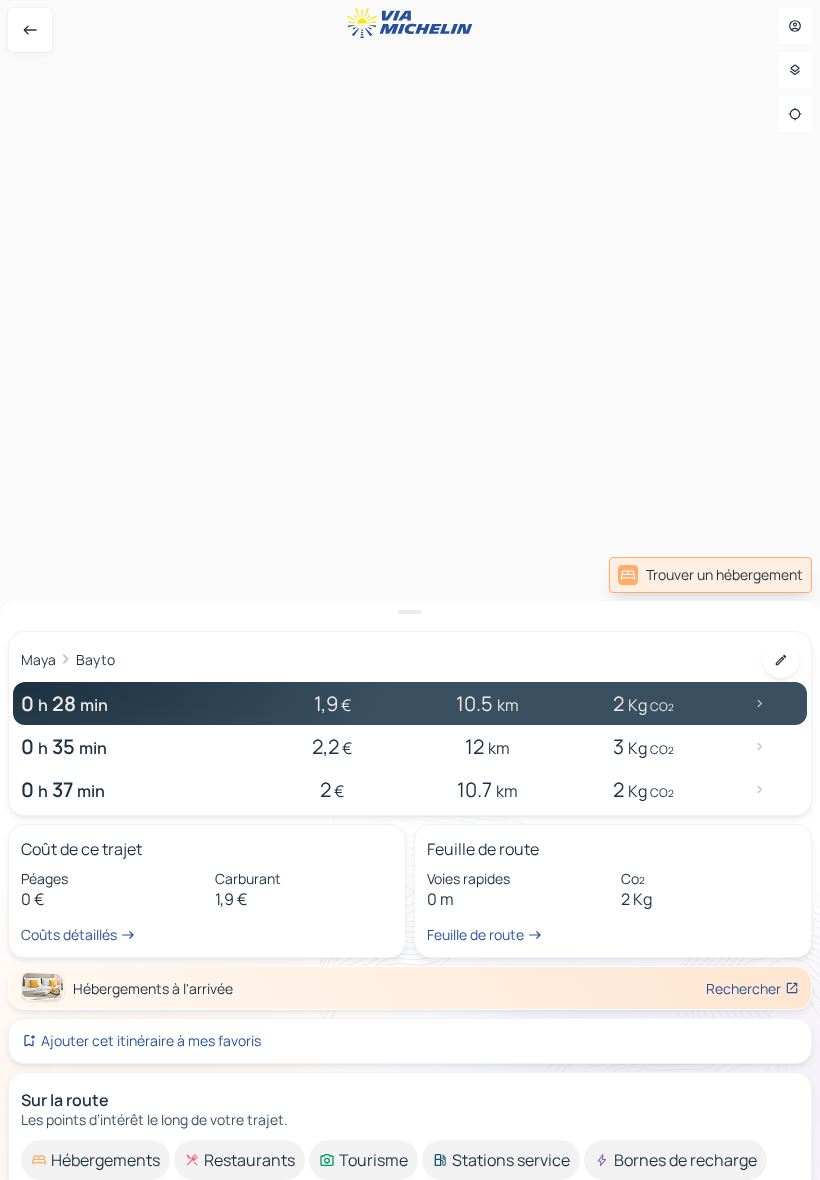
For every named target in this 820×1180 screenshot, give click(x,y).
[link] (710, 575)
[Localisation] (795, 114)
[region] (410, 590)
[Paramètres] (795, 70)
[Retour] (30, 30)
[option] (95, 1160)
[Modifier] (781, 660)
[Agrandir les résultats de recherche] (410, 612)
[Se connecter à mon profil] (795, 26)
